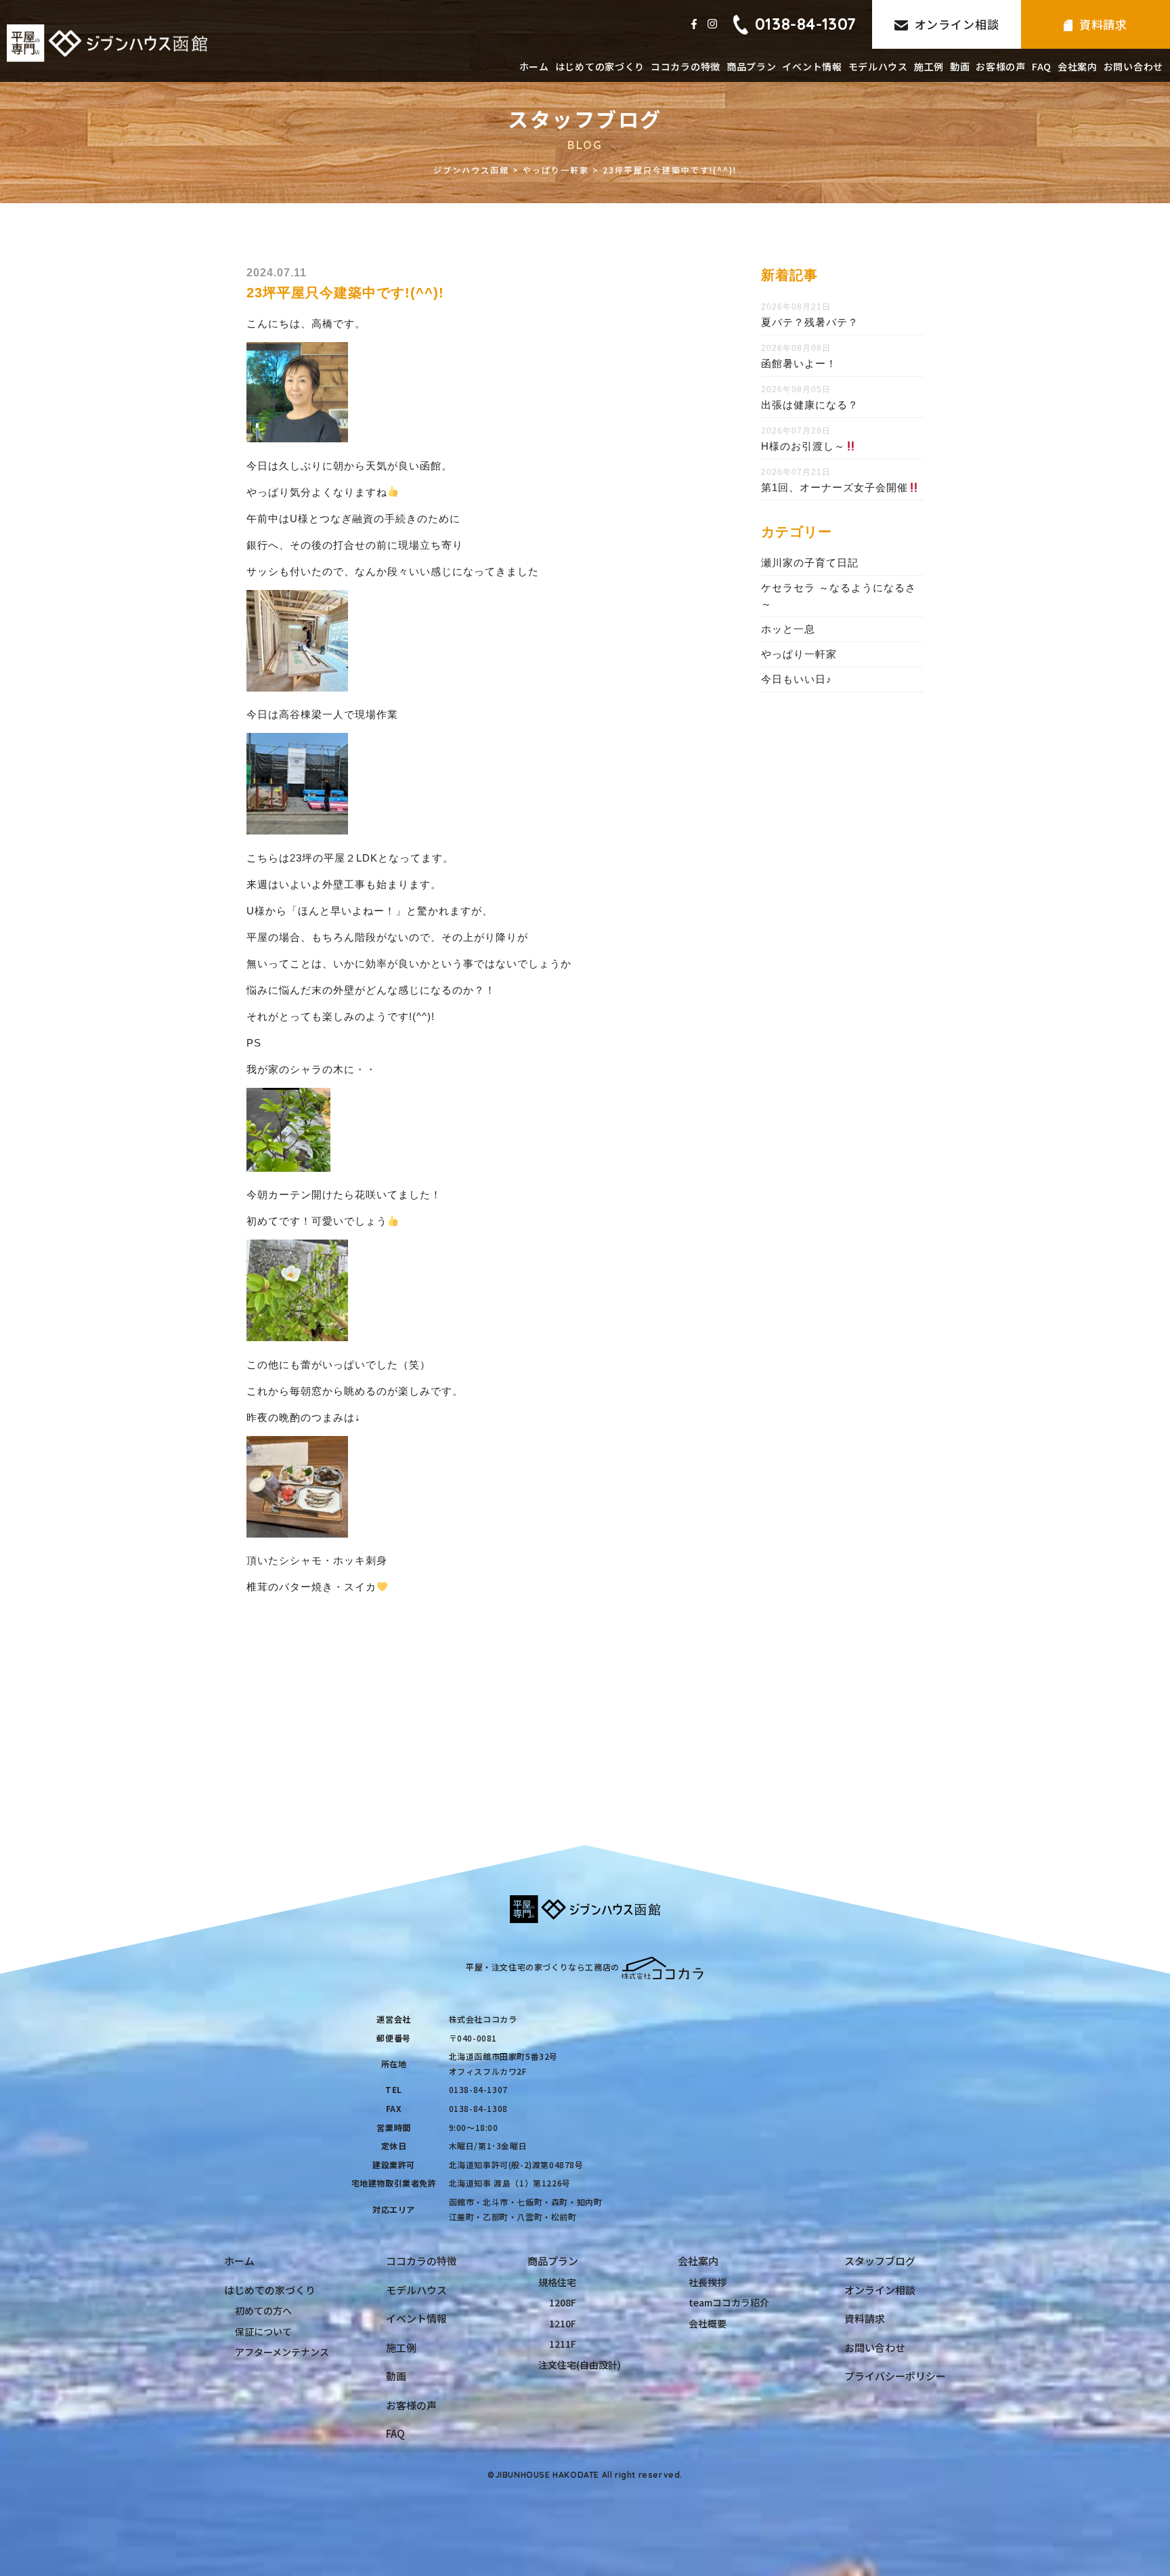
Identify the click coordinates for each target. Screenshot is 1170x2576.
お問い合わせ (1133, 66)
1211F (563, 2344)
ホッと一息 (788, 629)
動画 (960, 66)
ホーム (534, 66)
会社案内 (1078, 66)
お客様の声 (1001, 66)
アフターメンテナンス (282, 2352)
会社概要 (708, 2323)
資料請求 (1103, 24)
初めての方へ (263, 2310)
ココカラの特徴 (686, 66)
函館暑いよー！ (799, 363)
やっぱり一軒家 (799, 654)
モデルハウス (878, 66)
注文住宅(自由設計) (580, 2365)
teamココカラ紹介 (729, 2302)
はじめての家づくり (600, 66)
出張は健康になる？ (810, 405)
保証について (263, 2331)
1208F (563, 2302)
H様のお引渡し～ (803, 446)
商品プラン (752, 66)
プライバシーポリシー (895, 2376)
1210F (563, 2323)
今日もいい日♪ (797, 679)
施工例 (929, 66)
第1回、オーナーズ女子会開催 (835, 487)
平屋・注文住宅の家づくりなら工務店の (543, 1967)
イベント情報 (812, 66)
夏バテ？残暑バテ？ (810, 322)
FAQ (1042, 66)
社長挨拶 (708, 2282)
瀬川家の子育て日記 (810, 563)
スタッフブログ (880, 2261)
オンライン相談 (957, 24)
